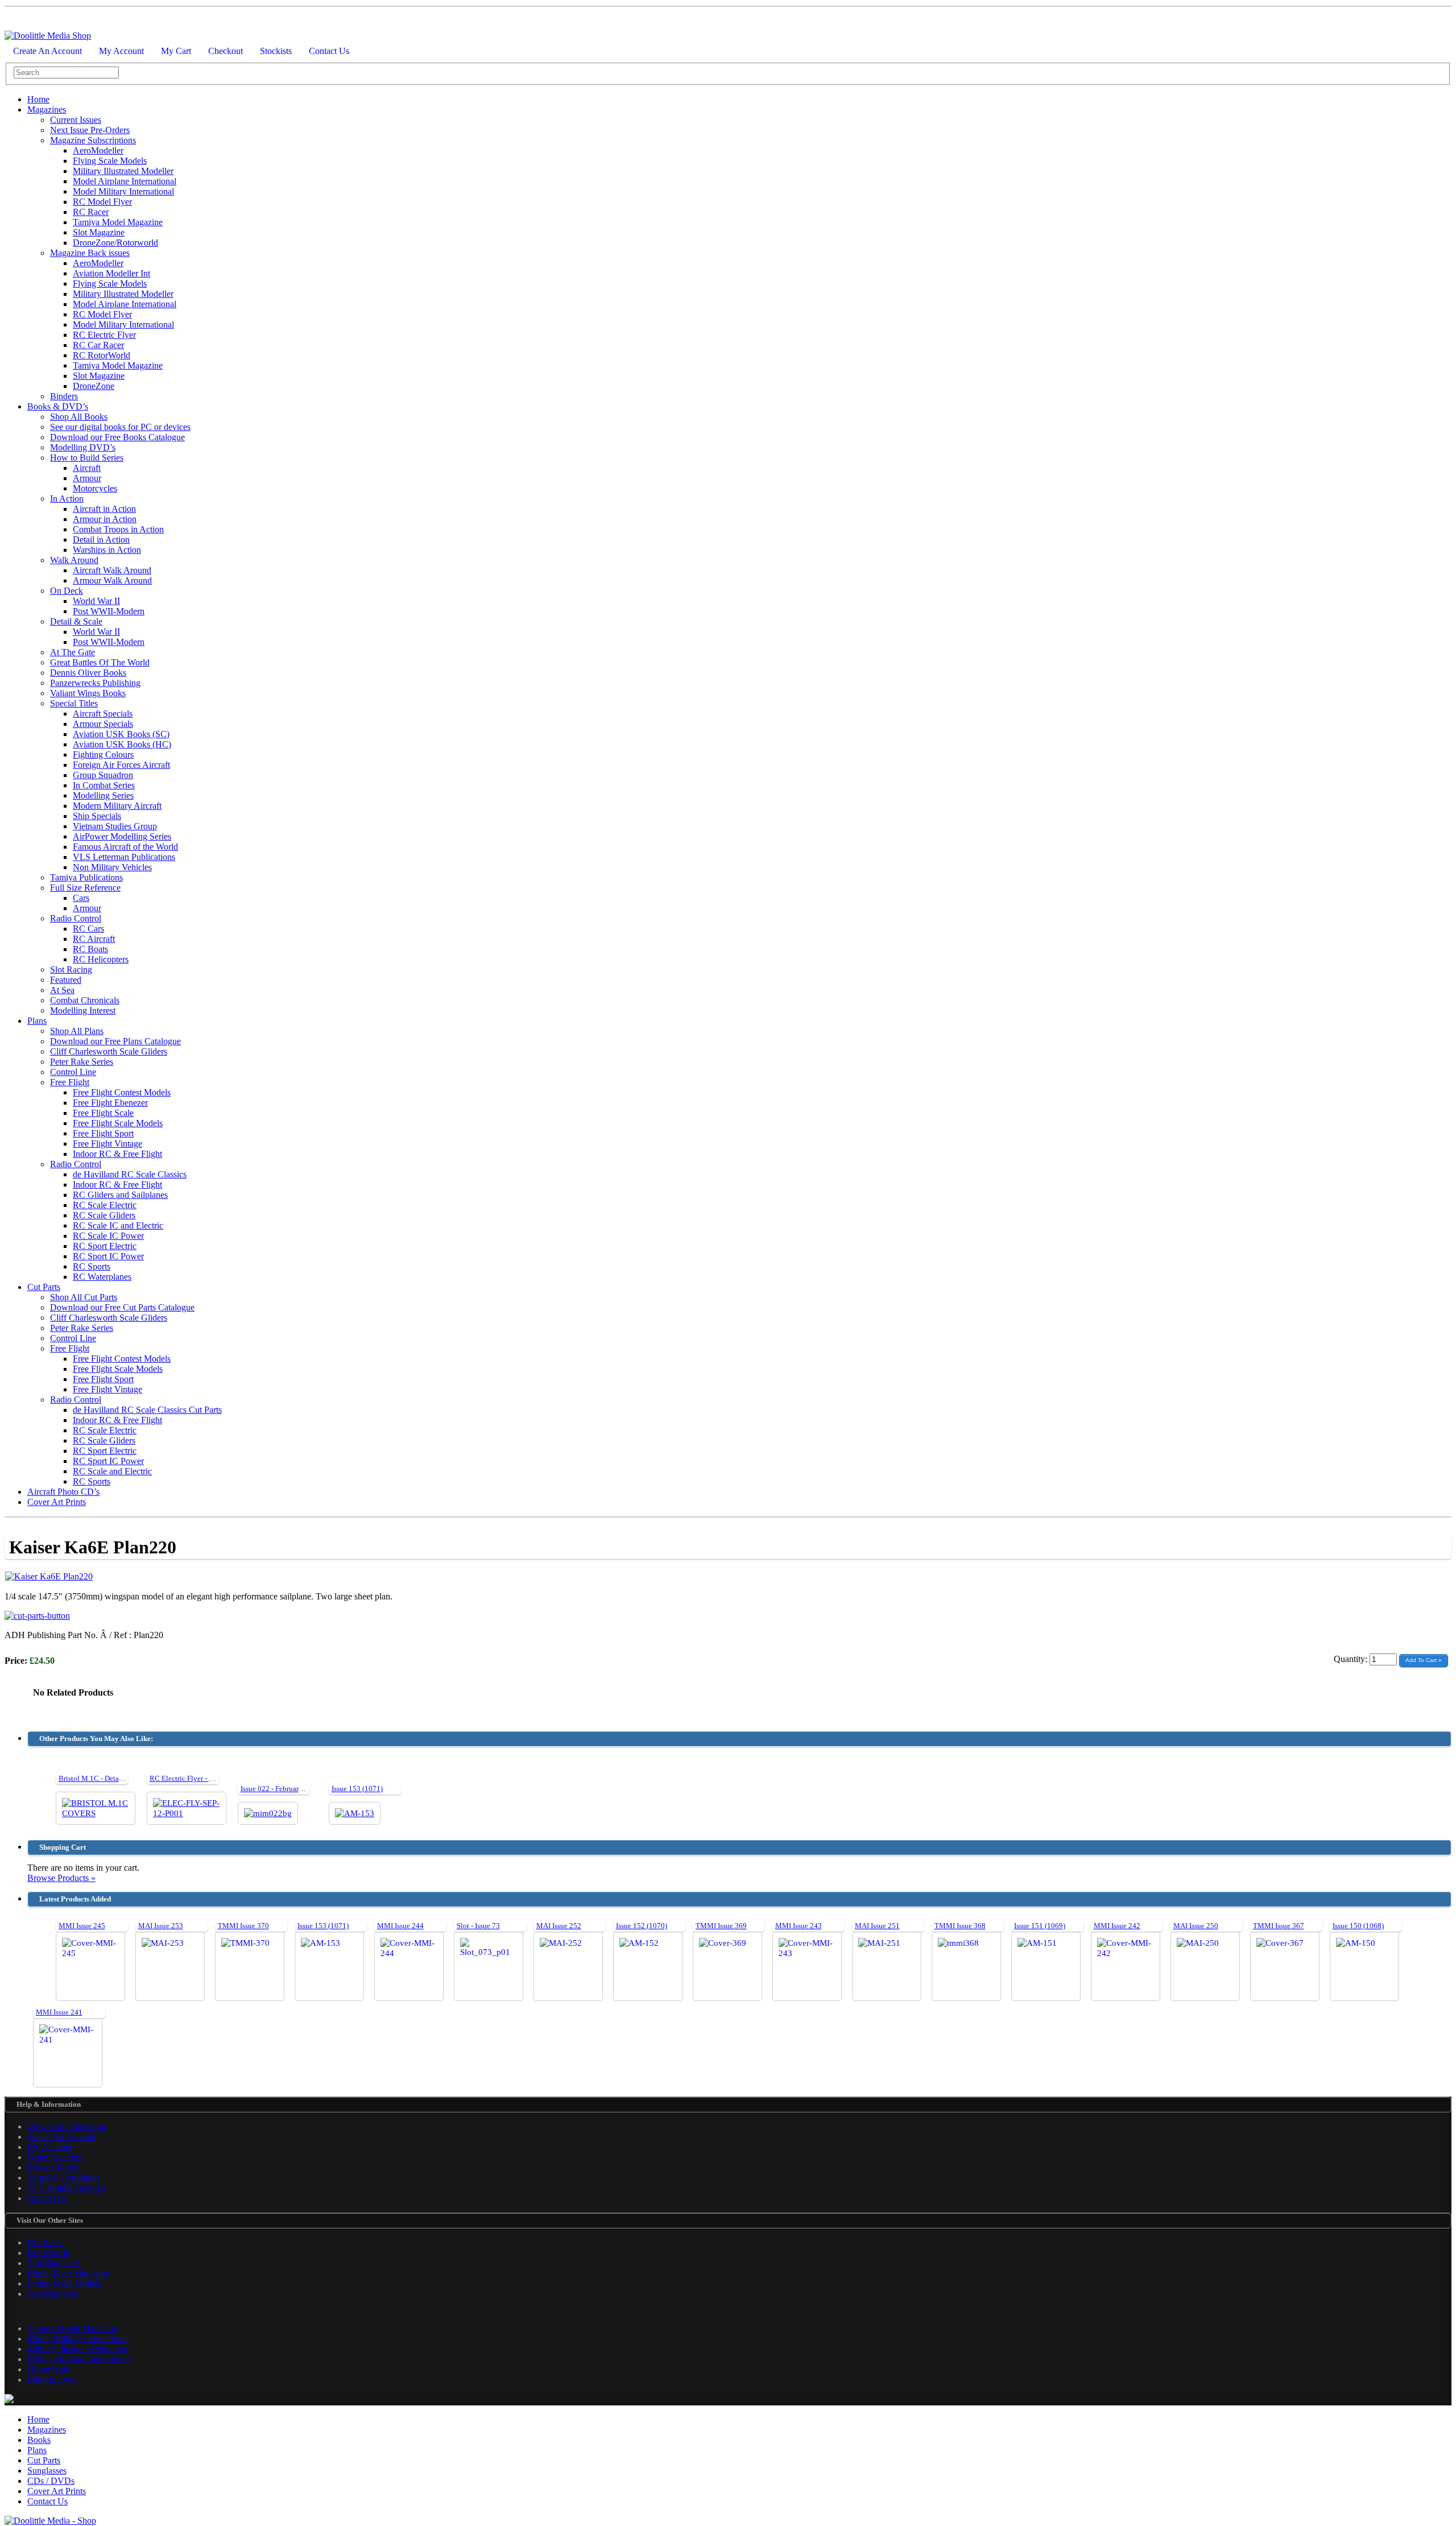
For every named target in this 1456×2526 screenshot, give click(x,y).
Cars (81, 898)
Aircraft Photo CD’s (63, 1492)
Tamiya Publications (86, 877)
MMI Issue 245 (82, 1926)
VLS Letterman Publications (124, 857)
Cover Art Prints (57, 1502)
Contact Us (329, 51)
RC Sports (92, 1266)
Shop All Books (79, 417)
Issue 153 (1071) (357, 1789)
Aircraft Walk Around (112, 570)
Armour (87, 478)
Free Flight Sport (103, 1133)
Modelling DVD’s (83, 447)
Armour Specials (103, 724)
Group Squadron (103, 775)
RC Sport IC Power (108, 1256)
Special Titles (74, 703)
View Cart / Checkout (67, 2126)
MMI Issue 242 (1117, 1926)
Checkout (226, 51)
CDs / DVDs (51, 2481)
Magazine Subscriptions (93, 140)
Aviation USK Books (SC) (121, 734)
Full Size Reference (85, 888)
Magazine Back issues (90, 253)
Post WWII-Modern (109, 611)
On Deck (67, 591)
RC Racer (91, 212)
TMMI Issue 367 (1279, 1926)
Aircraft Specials (103, 714)
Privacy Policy (53, 2167)
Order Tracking (55, 2157)
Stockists (276, 51)
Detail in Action (101, 539)
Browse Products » (61, 1878)
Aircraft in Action (104, 509)
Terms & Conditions (64, 2178)
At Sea (62, 990)
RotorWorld (49, 2253)
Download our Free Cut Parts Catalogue (122, 1307)
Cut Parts (44, 1287)
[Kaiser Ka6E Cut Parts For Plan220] (37, 1616)
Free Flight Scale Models (118, 1123)
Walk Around (74, 560)
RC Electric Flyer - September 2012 (204, 1778)
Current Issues (76, 120)
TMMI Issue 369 (721, 1926)
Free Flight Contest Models (122, 1092)
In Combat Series (104, 785)
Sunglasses (47, 2471)
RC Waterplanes (102, 1277)
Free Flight (70, 1082)
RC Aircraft (94, 939)
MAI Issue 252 (559, 1926)
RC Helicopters (101, 959)
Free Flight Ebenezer (110, 1103)
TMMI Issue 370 (243, 1926)
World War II (96, 601)
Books (39, 2440)
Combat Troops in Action (118, 529)
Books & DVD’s (58, 406)
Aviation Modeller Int (111, 273)
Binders (64, 396)
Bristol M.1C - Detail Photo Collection (118, 1778)
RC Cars (88, 929)
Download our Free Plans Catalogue (115, 1041)
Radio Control (76, 918)
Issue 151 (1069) (1040, 1926)
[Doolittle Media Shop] (48, 36)
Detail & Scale (76, 621)
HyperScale (48, 2369)
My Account (121, 51)
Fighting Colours (103, 755)
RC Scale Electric (105, 1205)
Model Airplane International (125, 181)
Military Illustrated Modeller (123, 171)
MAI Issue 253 (161, 1926)
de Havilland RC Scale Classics (130, 1174)
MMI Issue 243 (799, 1926)
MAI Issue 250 (1196, 1926)
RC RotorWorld (102, 355)
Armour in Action (105, 519)
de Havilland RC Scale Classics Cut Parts (147, 1410)
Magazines (47, 109)
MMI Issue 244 (400, 1926)
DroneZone (94, 386)
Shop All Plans (77, 1031)
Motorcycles (95, 488)
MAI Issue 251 (877, 1926)
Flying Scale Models (110, 161)
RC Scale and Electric (112, 1471)
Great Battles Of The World (100, 662)
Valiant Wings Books (88, 693)
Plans (37, 1021)
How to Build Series (87, 458)
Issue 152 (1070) (642, 1926)
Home (38, 99)
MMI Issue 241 (59, 2012)
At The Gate (73, 652)
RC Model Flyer (102, 202)
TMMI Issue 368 (960, 1926)
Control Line (73, 1072)
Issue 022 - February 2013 (280, 1789)
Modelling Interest (83, 1010)
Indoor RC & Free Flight (117, 1154)
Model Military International (123, 191)
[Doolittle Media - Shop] (50, 2521)
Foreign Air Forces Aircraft (121, 765)
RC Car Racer (98, 345)
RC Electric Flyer (104, 335)
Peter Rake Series (82, 1062)
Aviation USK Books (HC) (122, 744)
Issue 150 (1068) (1358, 1926)
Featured (66, 980)
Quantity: (1352, 1659)
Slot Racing (71, 970)
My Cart (176, 51)
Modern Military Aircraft (117, 806)
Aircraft (87, 468)
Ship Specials (97, 816)
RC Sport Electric (105, 1246)
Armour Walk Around (112, 580)
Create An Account (47, 51)
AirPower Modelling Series (122, 836)
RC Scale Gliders (104, 1215)
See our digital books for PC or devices (120, 427)
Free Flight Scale (103, 1113)
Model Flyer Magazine (68, 2273)
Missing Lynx (52, 2380)
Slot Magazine (99, 232)
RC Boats (90, 949)
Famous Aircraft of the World (125, 847)
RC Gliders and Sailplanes (120, 1195)
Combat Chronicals (85, 1000)
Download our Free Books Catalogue (117, 437)
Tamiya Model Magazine (118, 222)
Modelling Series (103, 795)
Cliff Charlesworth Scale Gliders (109, 1051)
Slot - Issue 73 (478, 1926)
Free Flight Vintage (107, 1144)
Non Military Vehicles (112, 867)
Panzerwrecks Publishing (95, 683)
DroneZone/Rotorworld (115, 243)
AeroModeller (98, 150)
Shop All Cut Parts (84, 1297)
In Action (67, 499)
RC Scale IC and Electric (118, 1225)
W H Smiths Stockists (67, 2188)
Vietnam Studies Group (115, 826)
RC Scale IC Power (108, 1236)
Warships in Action (107, 550)
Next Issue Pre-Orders (90, 130)
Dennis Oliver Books (88, 673)
